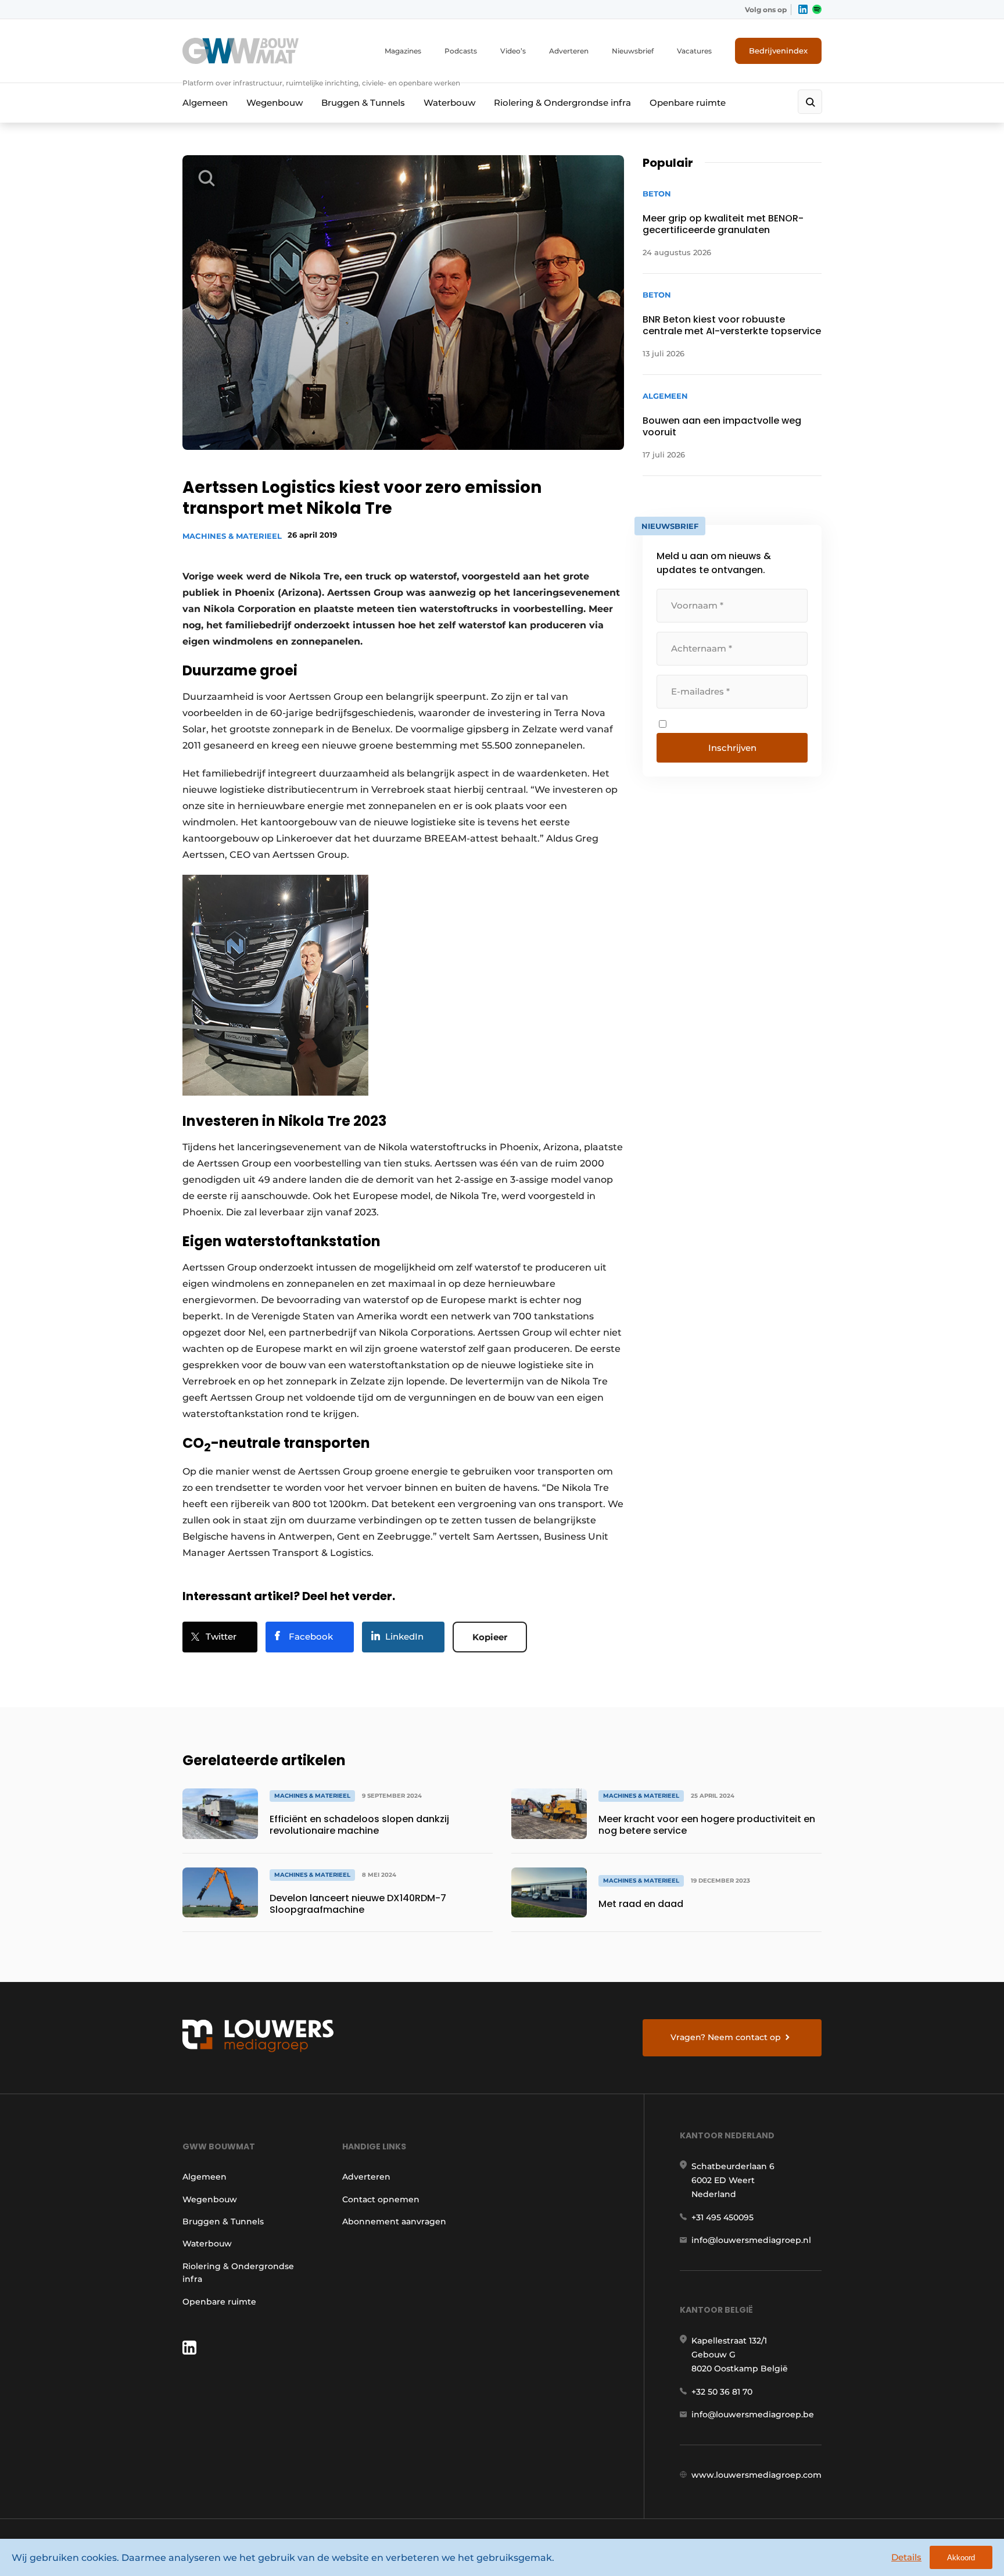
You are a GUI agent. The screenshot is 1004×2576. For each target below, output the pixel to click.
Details (906, 2557)
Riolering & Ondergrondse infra (562, 103)
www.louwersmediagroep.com (756, 2475)
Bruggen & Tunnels (363, 103)
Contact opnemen (381, 2199)
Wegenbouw (275, 103)
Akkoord (961, 2558)
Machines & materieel (232, 536)
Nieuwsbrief (633, 51)
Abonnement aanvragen (394, 2221)
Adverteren (569, 51)
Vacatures (694, 51)
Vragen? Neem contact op (726, 2037)
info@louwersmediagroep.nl (751, 2240)
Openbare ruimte (688, 103)
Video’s (513, 51)
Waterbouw (449, 103)
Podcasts (461, 51)
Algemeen (205, 103)
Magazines (403, 51)
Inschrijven (732, 748)
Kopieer (490, 1637)
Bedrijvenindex (778, 51)
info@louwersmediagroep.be (753, 2414)
